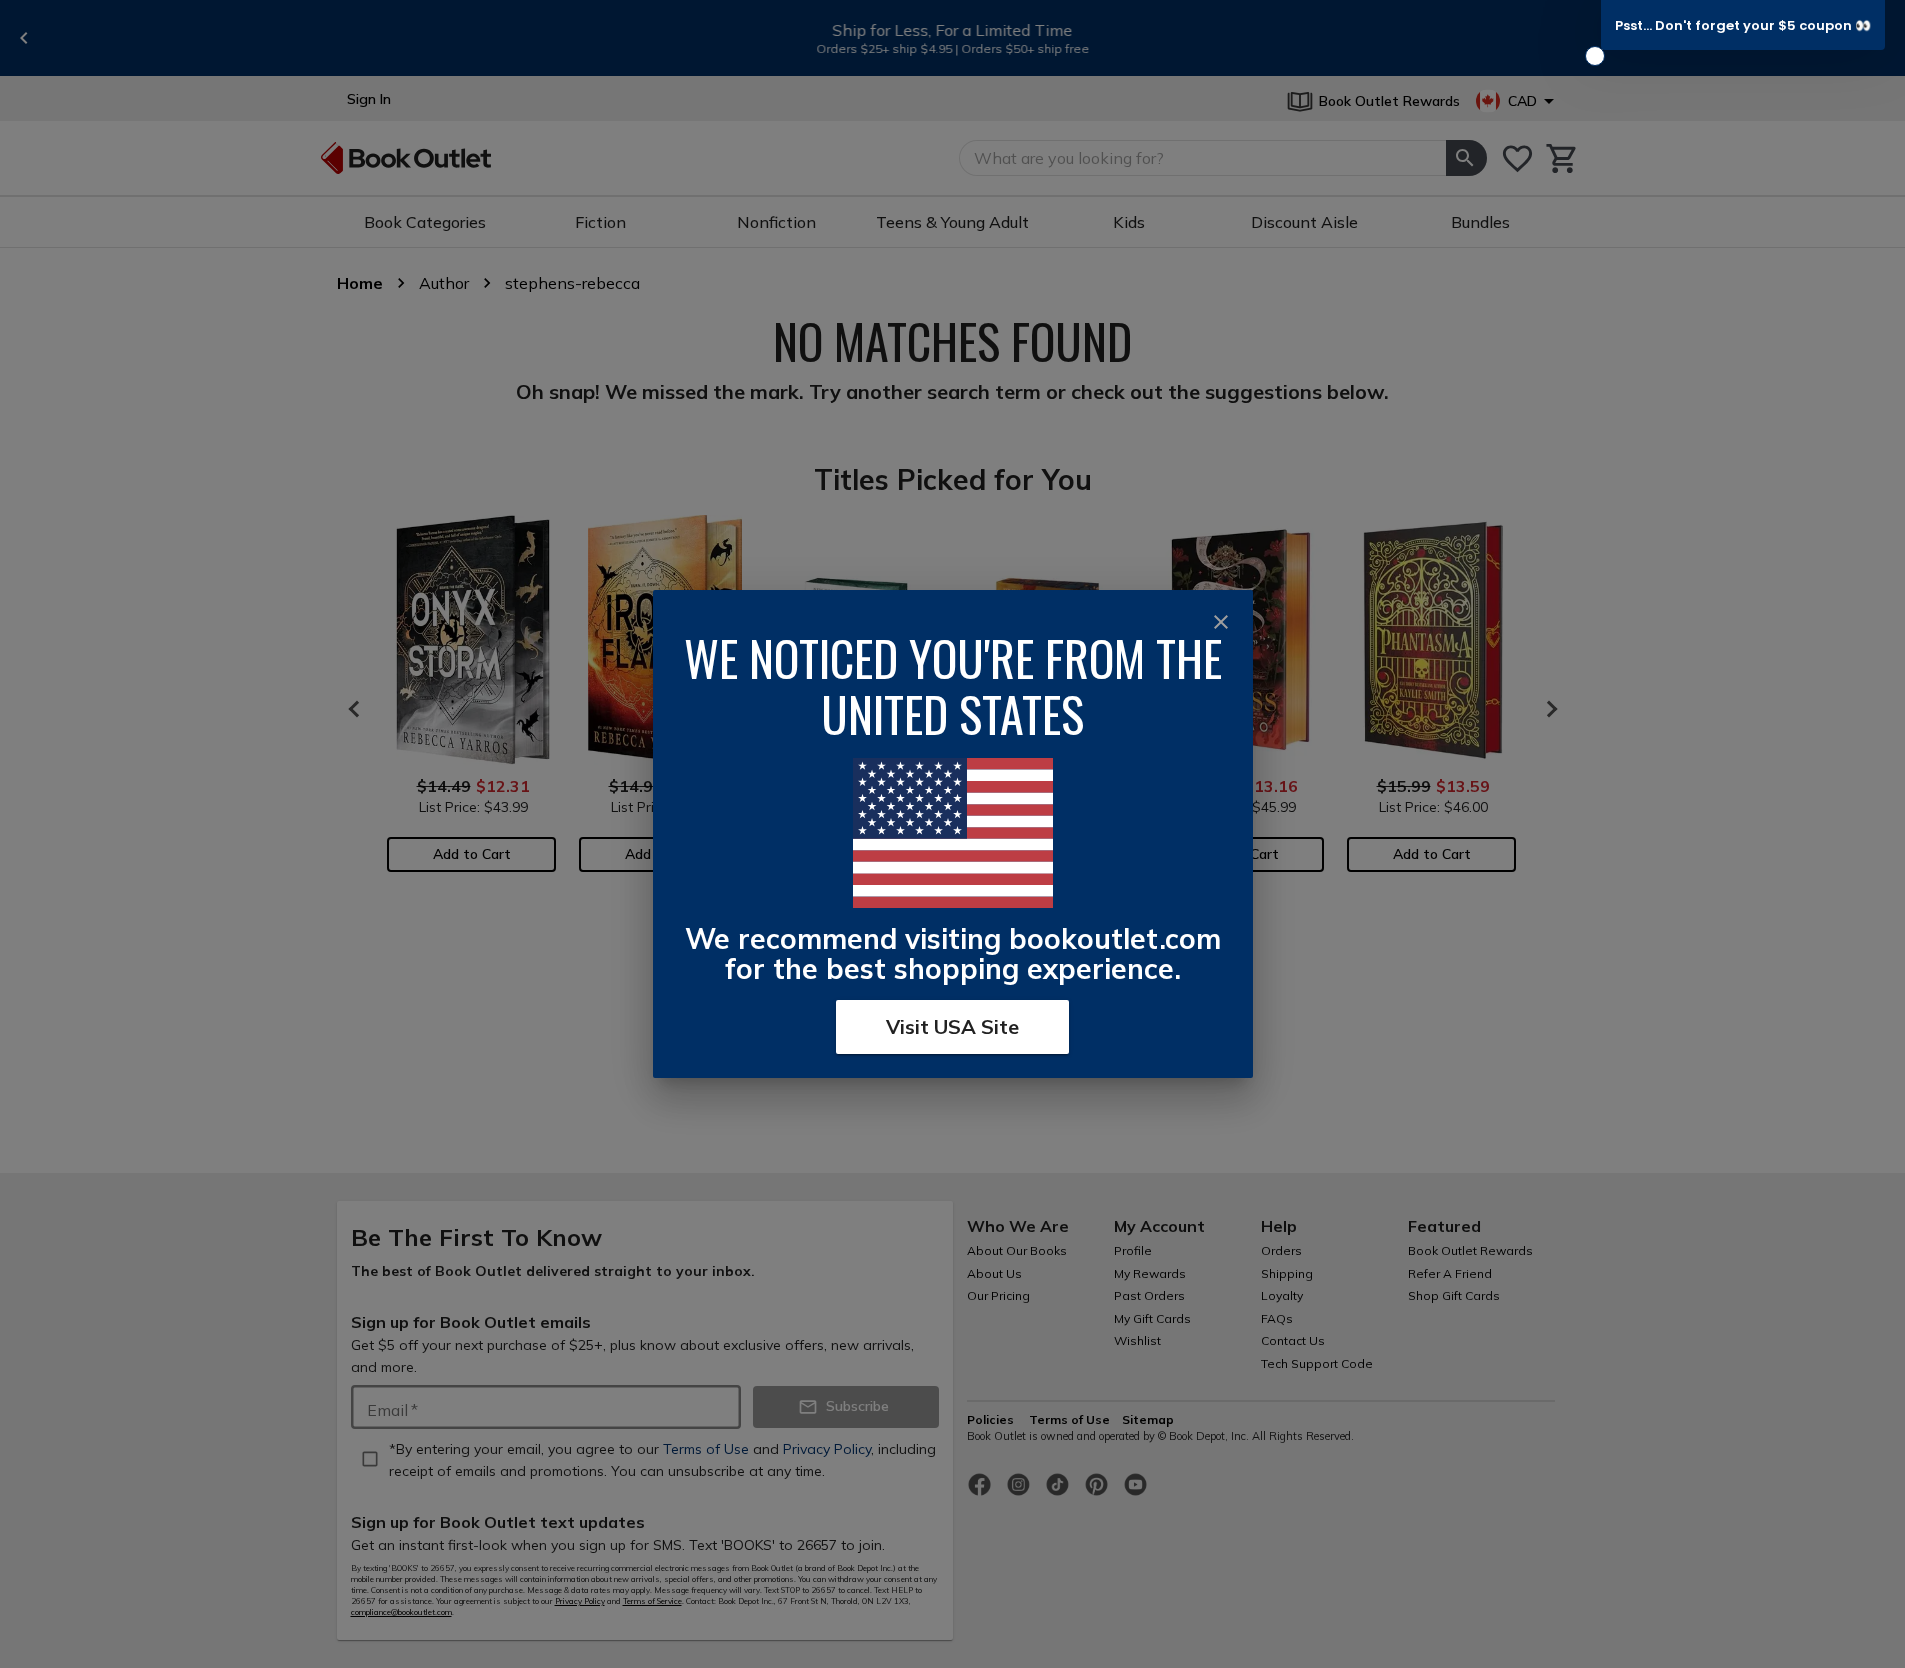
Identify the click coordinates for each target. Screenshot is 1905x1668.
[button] (1743, 25)
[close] (1221, 622)
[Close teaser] (1595, 56)
